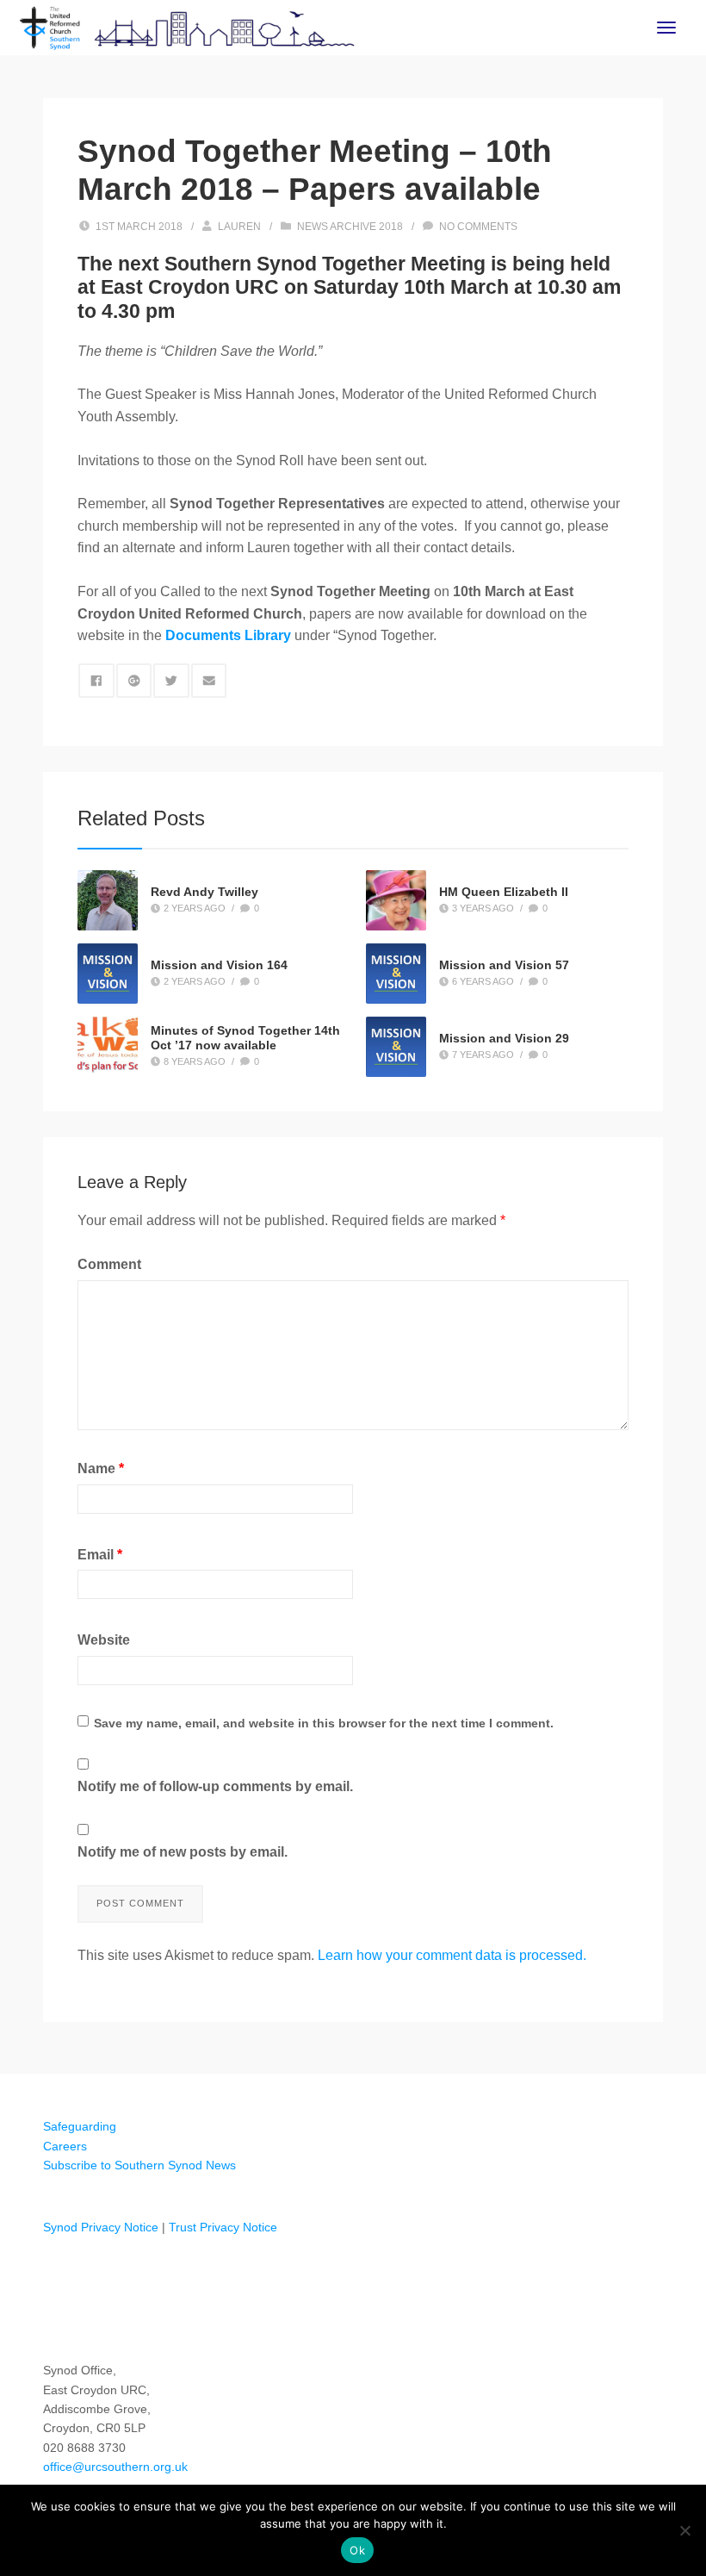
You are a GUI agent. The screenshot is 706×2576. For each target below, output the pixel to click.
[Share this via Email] (209, 681)
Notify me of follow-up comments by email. (215, 1786)
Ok (357, 2550)
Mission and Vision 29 (504, 1038)
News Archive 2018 (350, 227)
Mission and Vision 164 (219, 965)
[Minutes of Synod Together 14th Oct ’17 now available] (108, 1045)
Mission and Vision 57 (504, 965)
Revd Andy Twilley (204, 892)
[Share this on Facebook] (96, 681)
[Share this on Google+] (134, 681)
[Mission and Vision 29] (396, 1047)
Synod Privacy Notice (101, 2227)
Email (100, 1555)
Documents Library (228, 635)
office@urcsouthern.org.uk (115, 2467)
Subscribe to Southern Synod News (139, 2165)
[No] (684, 2530)
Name (101, 1468)
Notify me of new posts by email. (183, 1852)
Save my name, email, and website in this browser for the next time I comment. (324, 1723)
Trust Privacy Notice (223, 2227)
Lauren (239, 227)
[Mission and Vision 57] (396, 974)
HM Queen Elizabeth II (504, 892)
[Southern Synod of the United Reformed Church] (187, 26)
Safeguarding (80, 2126)
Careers (65, 2146)
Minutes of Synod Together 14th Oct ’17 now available (245, 1039)
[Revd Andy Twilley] (108, 900)
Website (104, 1640)
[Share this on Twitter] (171, 681)
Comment (109, 1264)
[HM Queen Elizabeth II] (396, 900)
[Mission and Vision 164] (108, 974)
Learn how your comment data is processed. (452, 1955)
